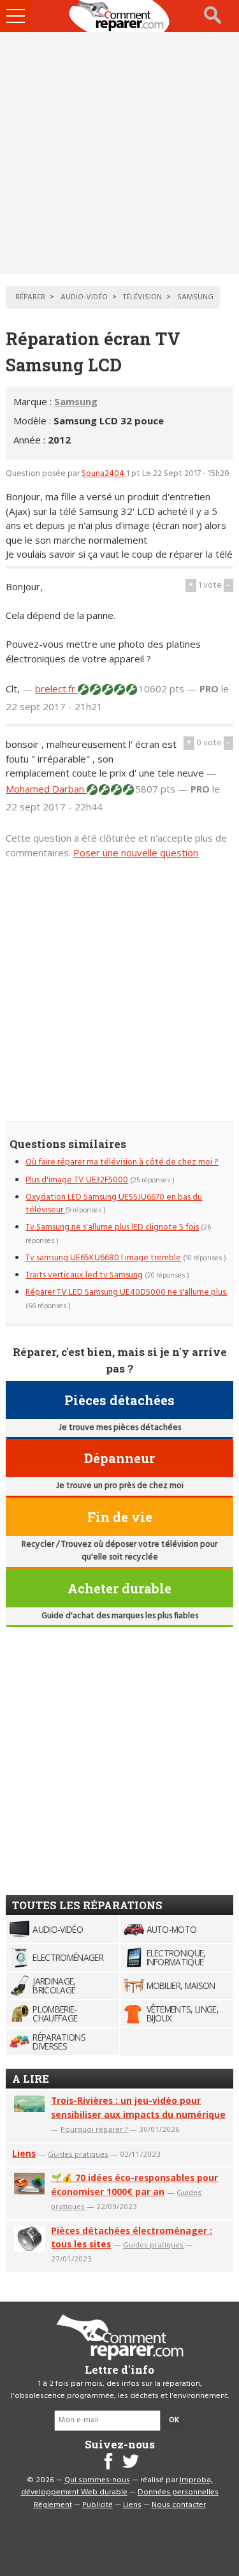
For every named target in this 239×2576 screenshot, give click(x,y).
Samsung (76, 401)
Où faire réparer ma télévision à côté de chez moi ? (122, 1162)
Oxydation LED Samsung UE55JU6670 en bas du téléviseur (114, 1204)
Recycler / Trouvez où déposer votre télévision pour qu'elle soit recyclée (119, 1551)
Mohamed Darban (46, 789)
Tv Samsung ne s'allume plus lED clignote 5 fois (112, 1227)
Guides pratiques (78, 2154)
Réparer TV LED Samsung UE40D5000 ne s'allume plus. (126, 1292)
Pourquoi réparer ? (94, 2129)
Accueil (120, 16)
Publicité (98, 2505)
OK (174, 2420)
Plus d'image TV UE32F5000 (77, 1180)
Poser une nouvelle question (136, 852)
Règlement (53, 2505)
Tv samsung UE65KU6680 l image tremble (103, 1258)
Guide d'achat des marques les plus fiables (120, 1616)
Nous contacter (179, 2505)
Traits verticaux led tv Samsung (84, 1275)
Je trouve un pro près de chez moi (120, 1486)
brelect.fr (56, 689)
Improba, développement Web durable (117, 2487)
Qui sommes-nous (97, 2480)
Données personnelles (178, 2492)
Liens (24, 2153)
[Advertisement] (119, 153)
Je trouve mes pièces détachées (120, 1428)
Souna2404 (104, 474)
